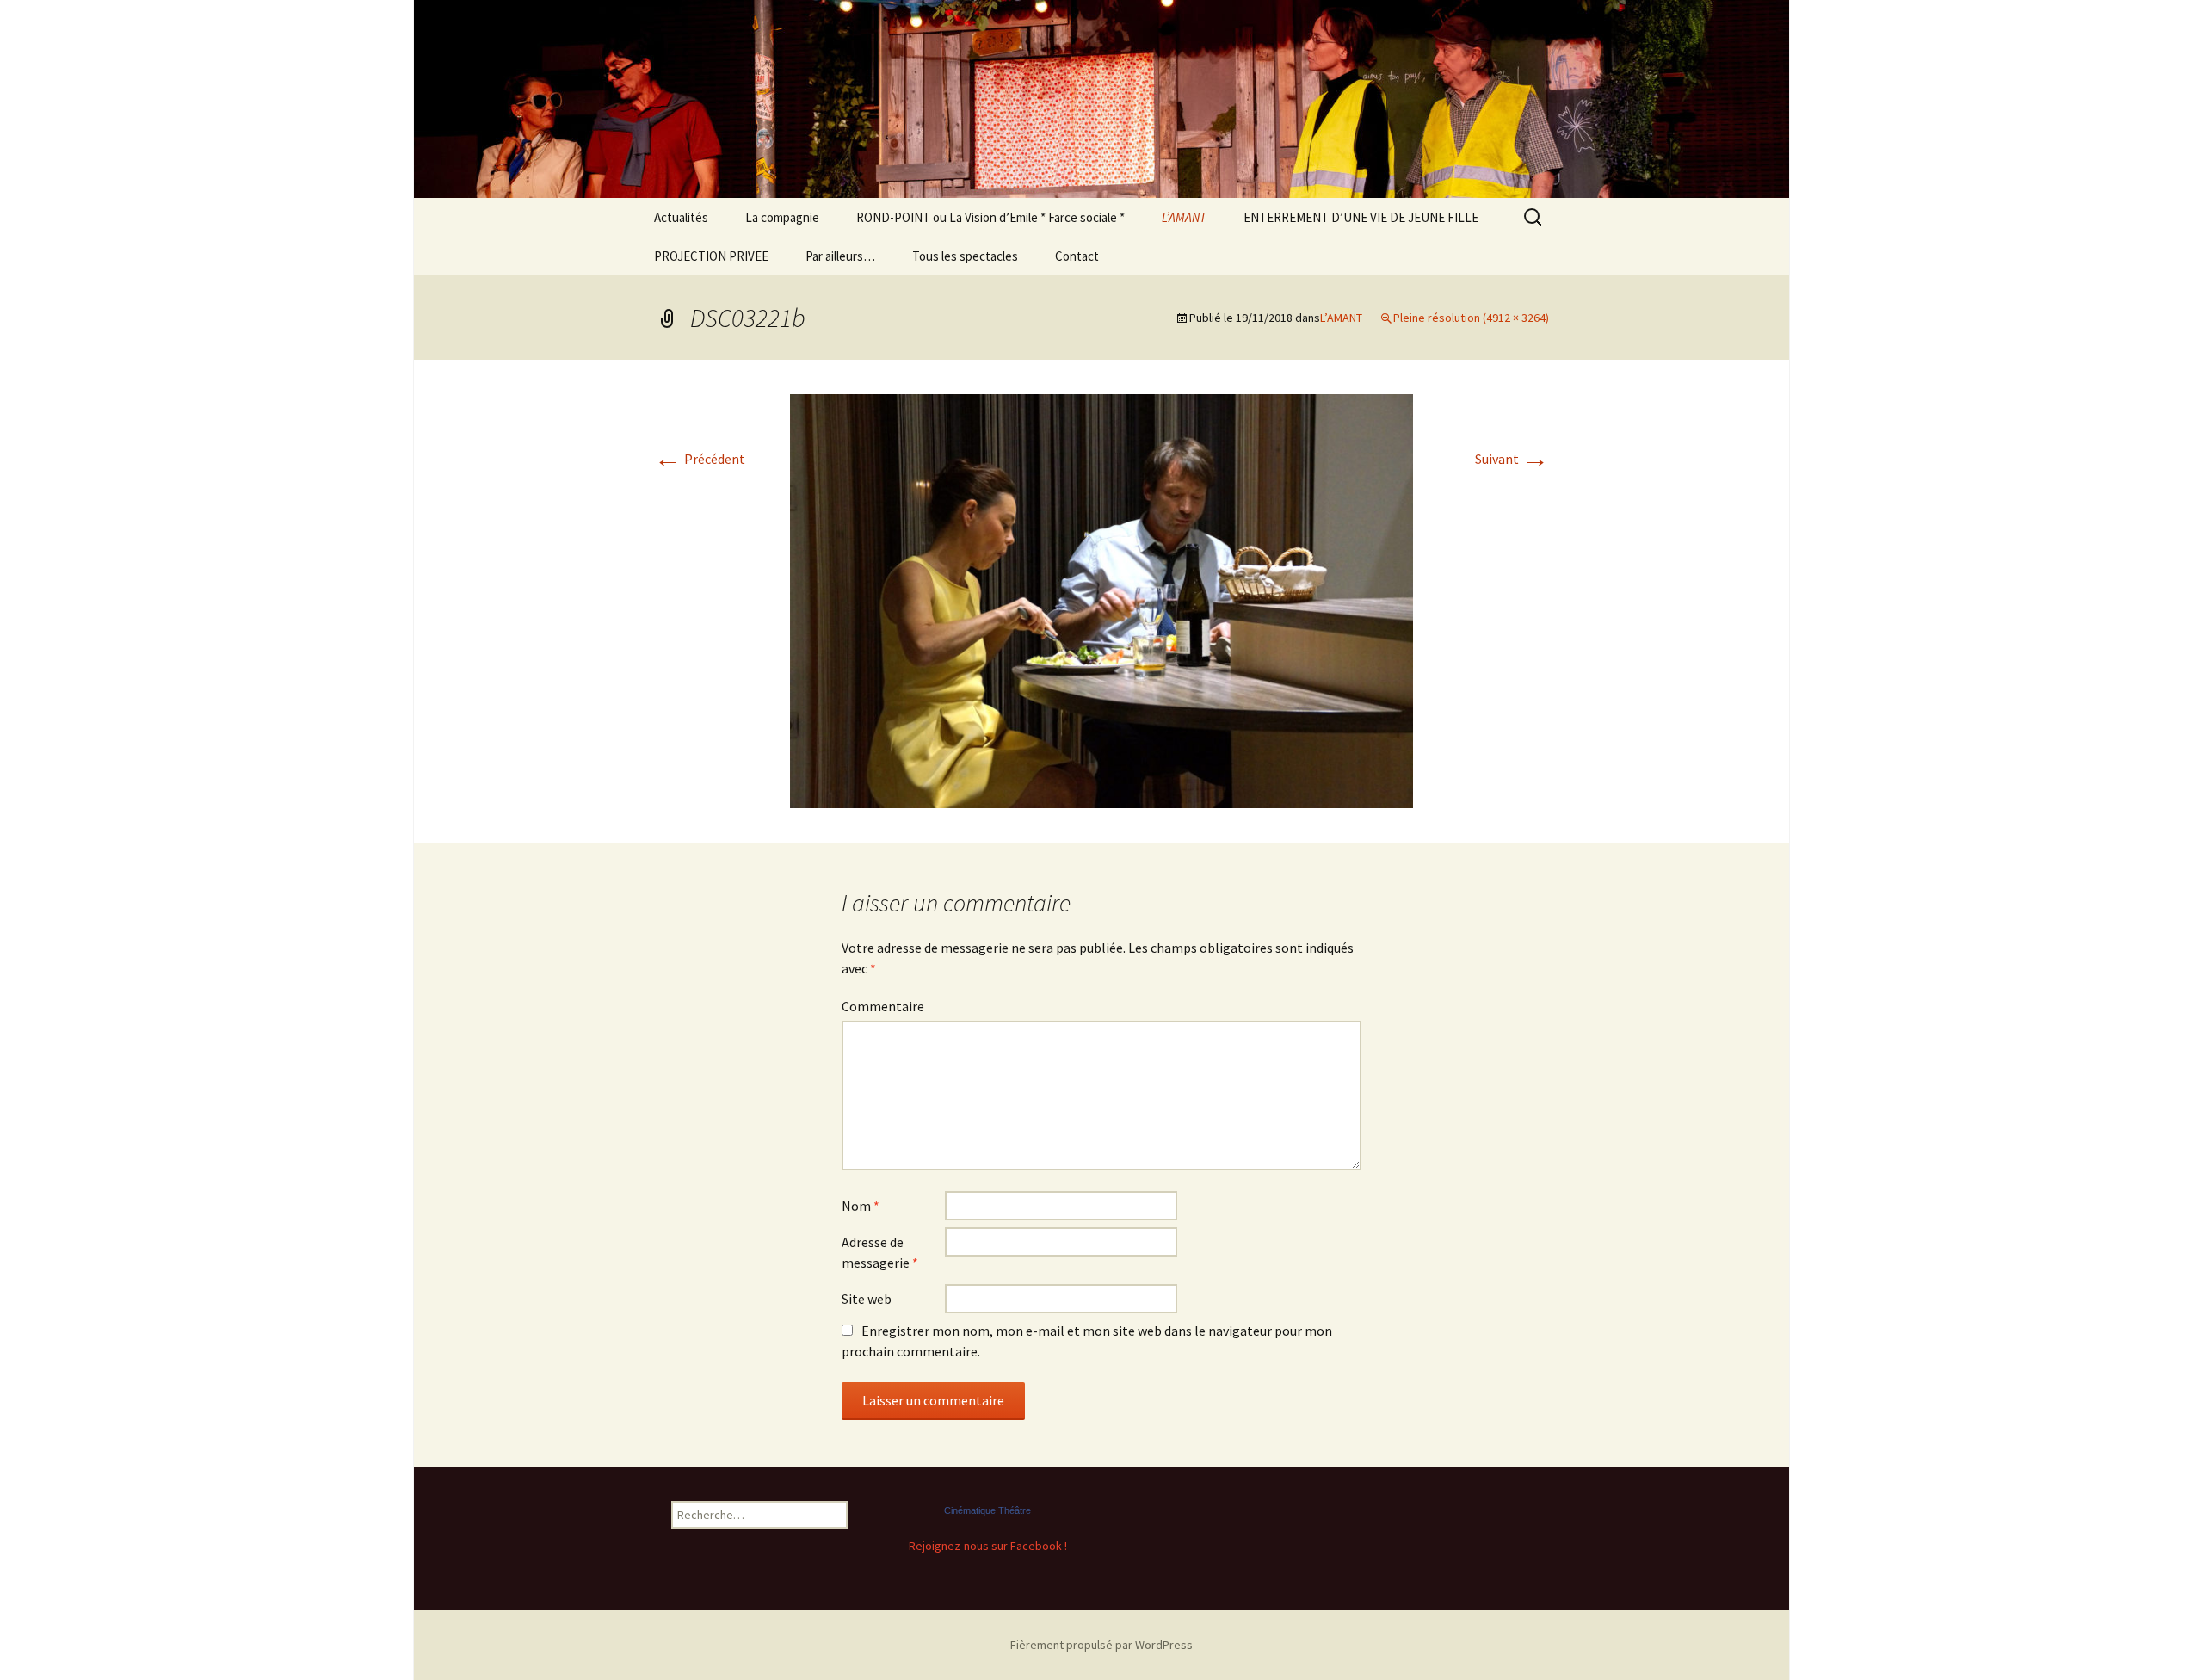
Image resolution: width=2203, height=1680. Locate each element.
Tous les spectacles (965, 256)
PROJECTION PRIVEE (711, 256)
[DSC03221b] (1101, 599)
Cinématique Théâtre (987, 1510)
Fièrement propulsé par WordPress (1101, 1645)
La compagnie (782, 217)
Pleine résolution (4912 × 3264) (1471, 318)
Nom (861, 1206)
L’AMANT (1184, 217)
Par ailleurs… (840, 256)
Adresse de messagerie (880, 1252)
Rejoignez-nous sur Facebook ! (988, 1546)
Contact (1077, 256)
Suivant (1512, 459)
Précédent (700, 459)
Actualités (681, 217)
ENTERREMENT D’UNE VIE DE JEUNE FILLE (1361, 217)
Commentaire (883, 1006)
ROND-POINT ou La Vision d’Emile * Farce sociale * (990, 217)
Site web (867, 1299)
